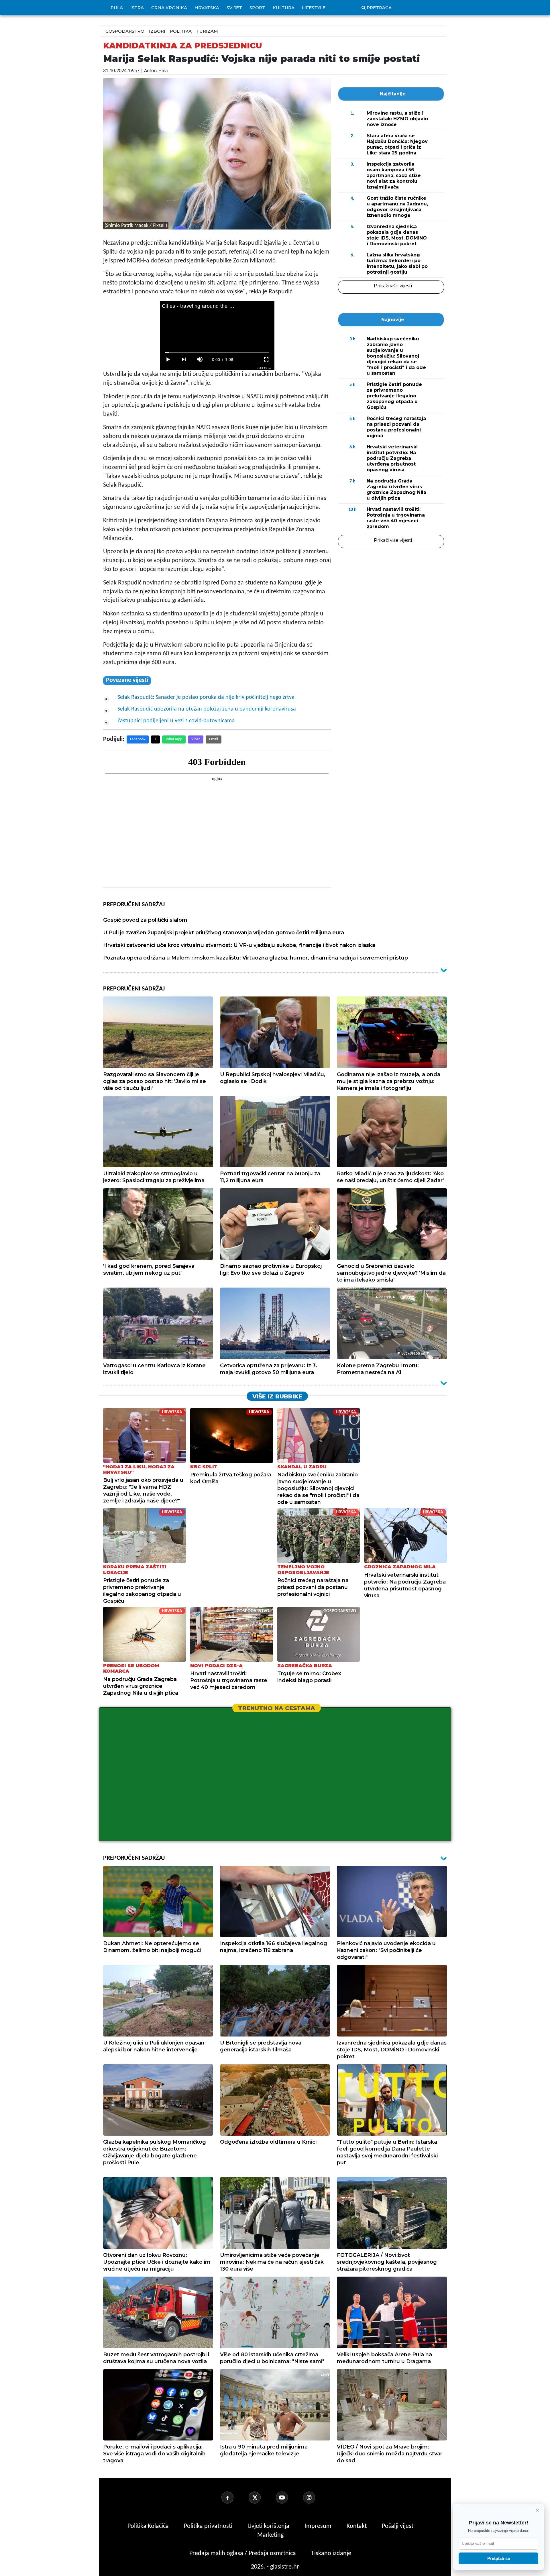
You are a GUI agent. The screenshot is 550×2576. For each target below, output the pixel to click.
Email (214, 739)
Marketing (270, 2535)
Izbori (157, 31)
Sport (257, 8)
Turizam (207, 31)
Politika (181, 31)
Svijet (234, 8)
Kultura (284, 8)
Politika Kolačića (149, 2526)
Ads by (262, 368)
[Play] (168, 360)
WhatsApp (174, 739)
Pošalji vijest (398, 2526)
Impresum (319, 2526)
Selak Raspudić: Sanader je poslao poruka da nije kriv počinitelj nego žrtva (206, 697)
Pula (117, 8)
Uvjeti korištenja (269, 2526)
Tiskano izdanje (331, 2554)
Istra (137, 8)
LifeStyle (314, 8)
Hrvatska (207, 8)
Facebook (138, 739)
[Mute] (200, 360)
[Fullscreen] (266, 360)
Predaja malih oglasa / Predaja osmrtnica (243, 2554)
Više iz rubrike (277, 1396)
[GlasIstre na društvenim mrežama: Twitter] (262, 2497)
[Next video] (184, 360)
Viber (196, 739)
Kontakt (357, 2526)
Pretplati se (499, 2558)
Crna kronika (169, 8)
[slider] (217, 353)
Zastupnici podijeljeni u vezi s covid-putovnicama (176, 721)
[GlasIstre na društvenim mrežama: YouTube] (289, 2497)
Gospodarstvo (125, 31)
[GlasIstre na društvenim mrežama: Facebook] (234, 2497)
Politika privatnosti (208, 2526)
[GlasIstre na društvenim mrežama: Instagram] (316, 2497)
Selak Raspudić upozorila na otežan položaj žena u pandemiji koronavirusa (207, 709)
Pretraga (379, 8)
